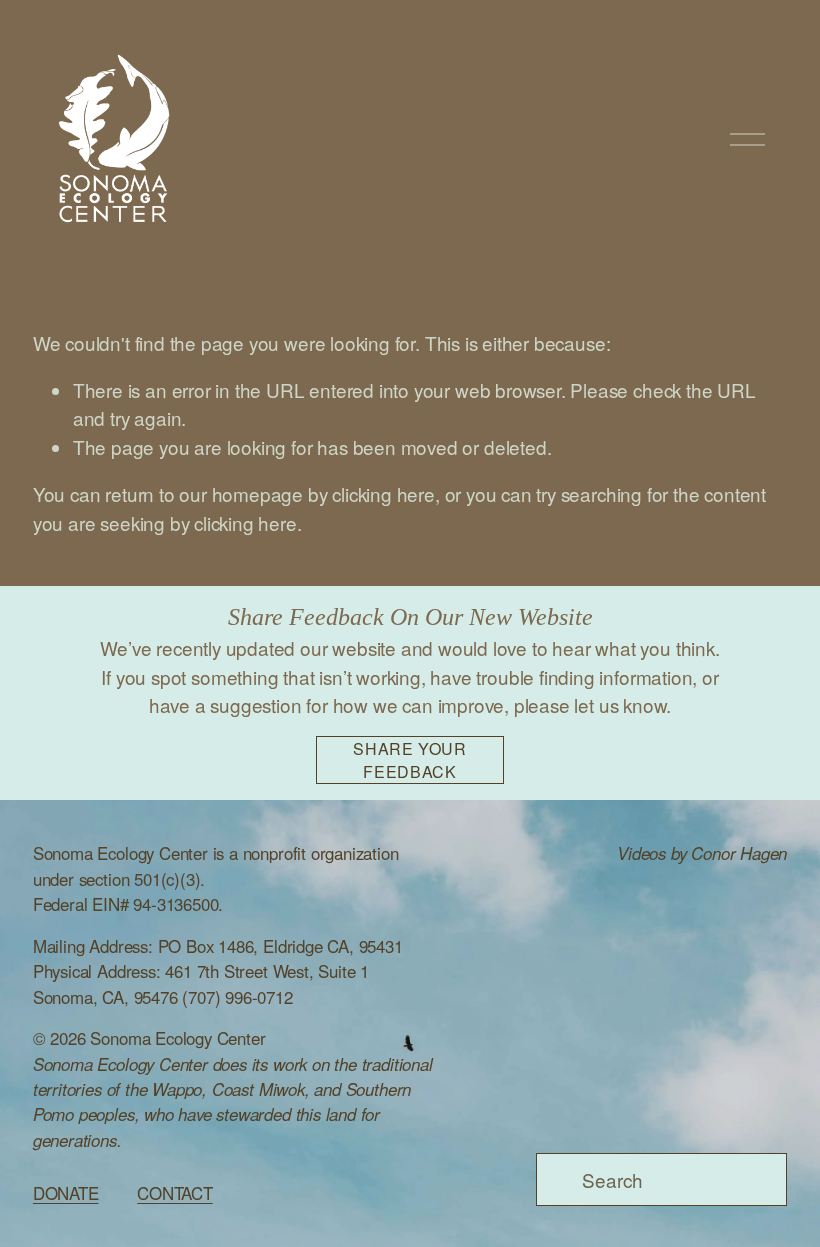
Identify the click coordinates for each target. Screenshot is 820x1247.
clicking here (383, 493)
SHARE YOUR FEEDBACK (409, 760)
